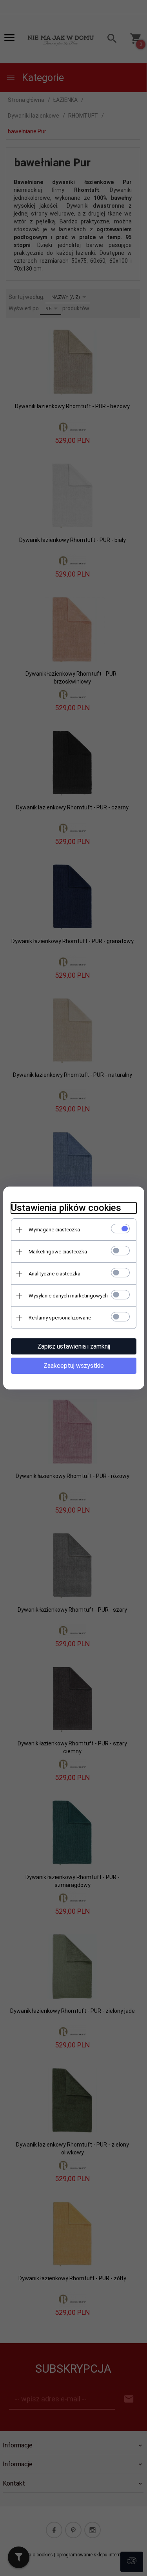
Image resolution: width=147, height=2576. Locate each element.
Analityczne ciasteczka (54, 1274)
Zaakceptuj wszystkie (74, 1366)
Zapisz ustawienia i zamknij (74, 1346)
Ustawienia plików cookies (66, 1208)
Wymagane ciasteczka (54, 1230)
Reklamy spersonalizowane (60, 1318)
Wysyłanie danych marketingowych (68, 1296)
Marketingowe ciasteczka (58, 1252)
